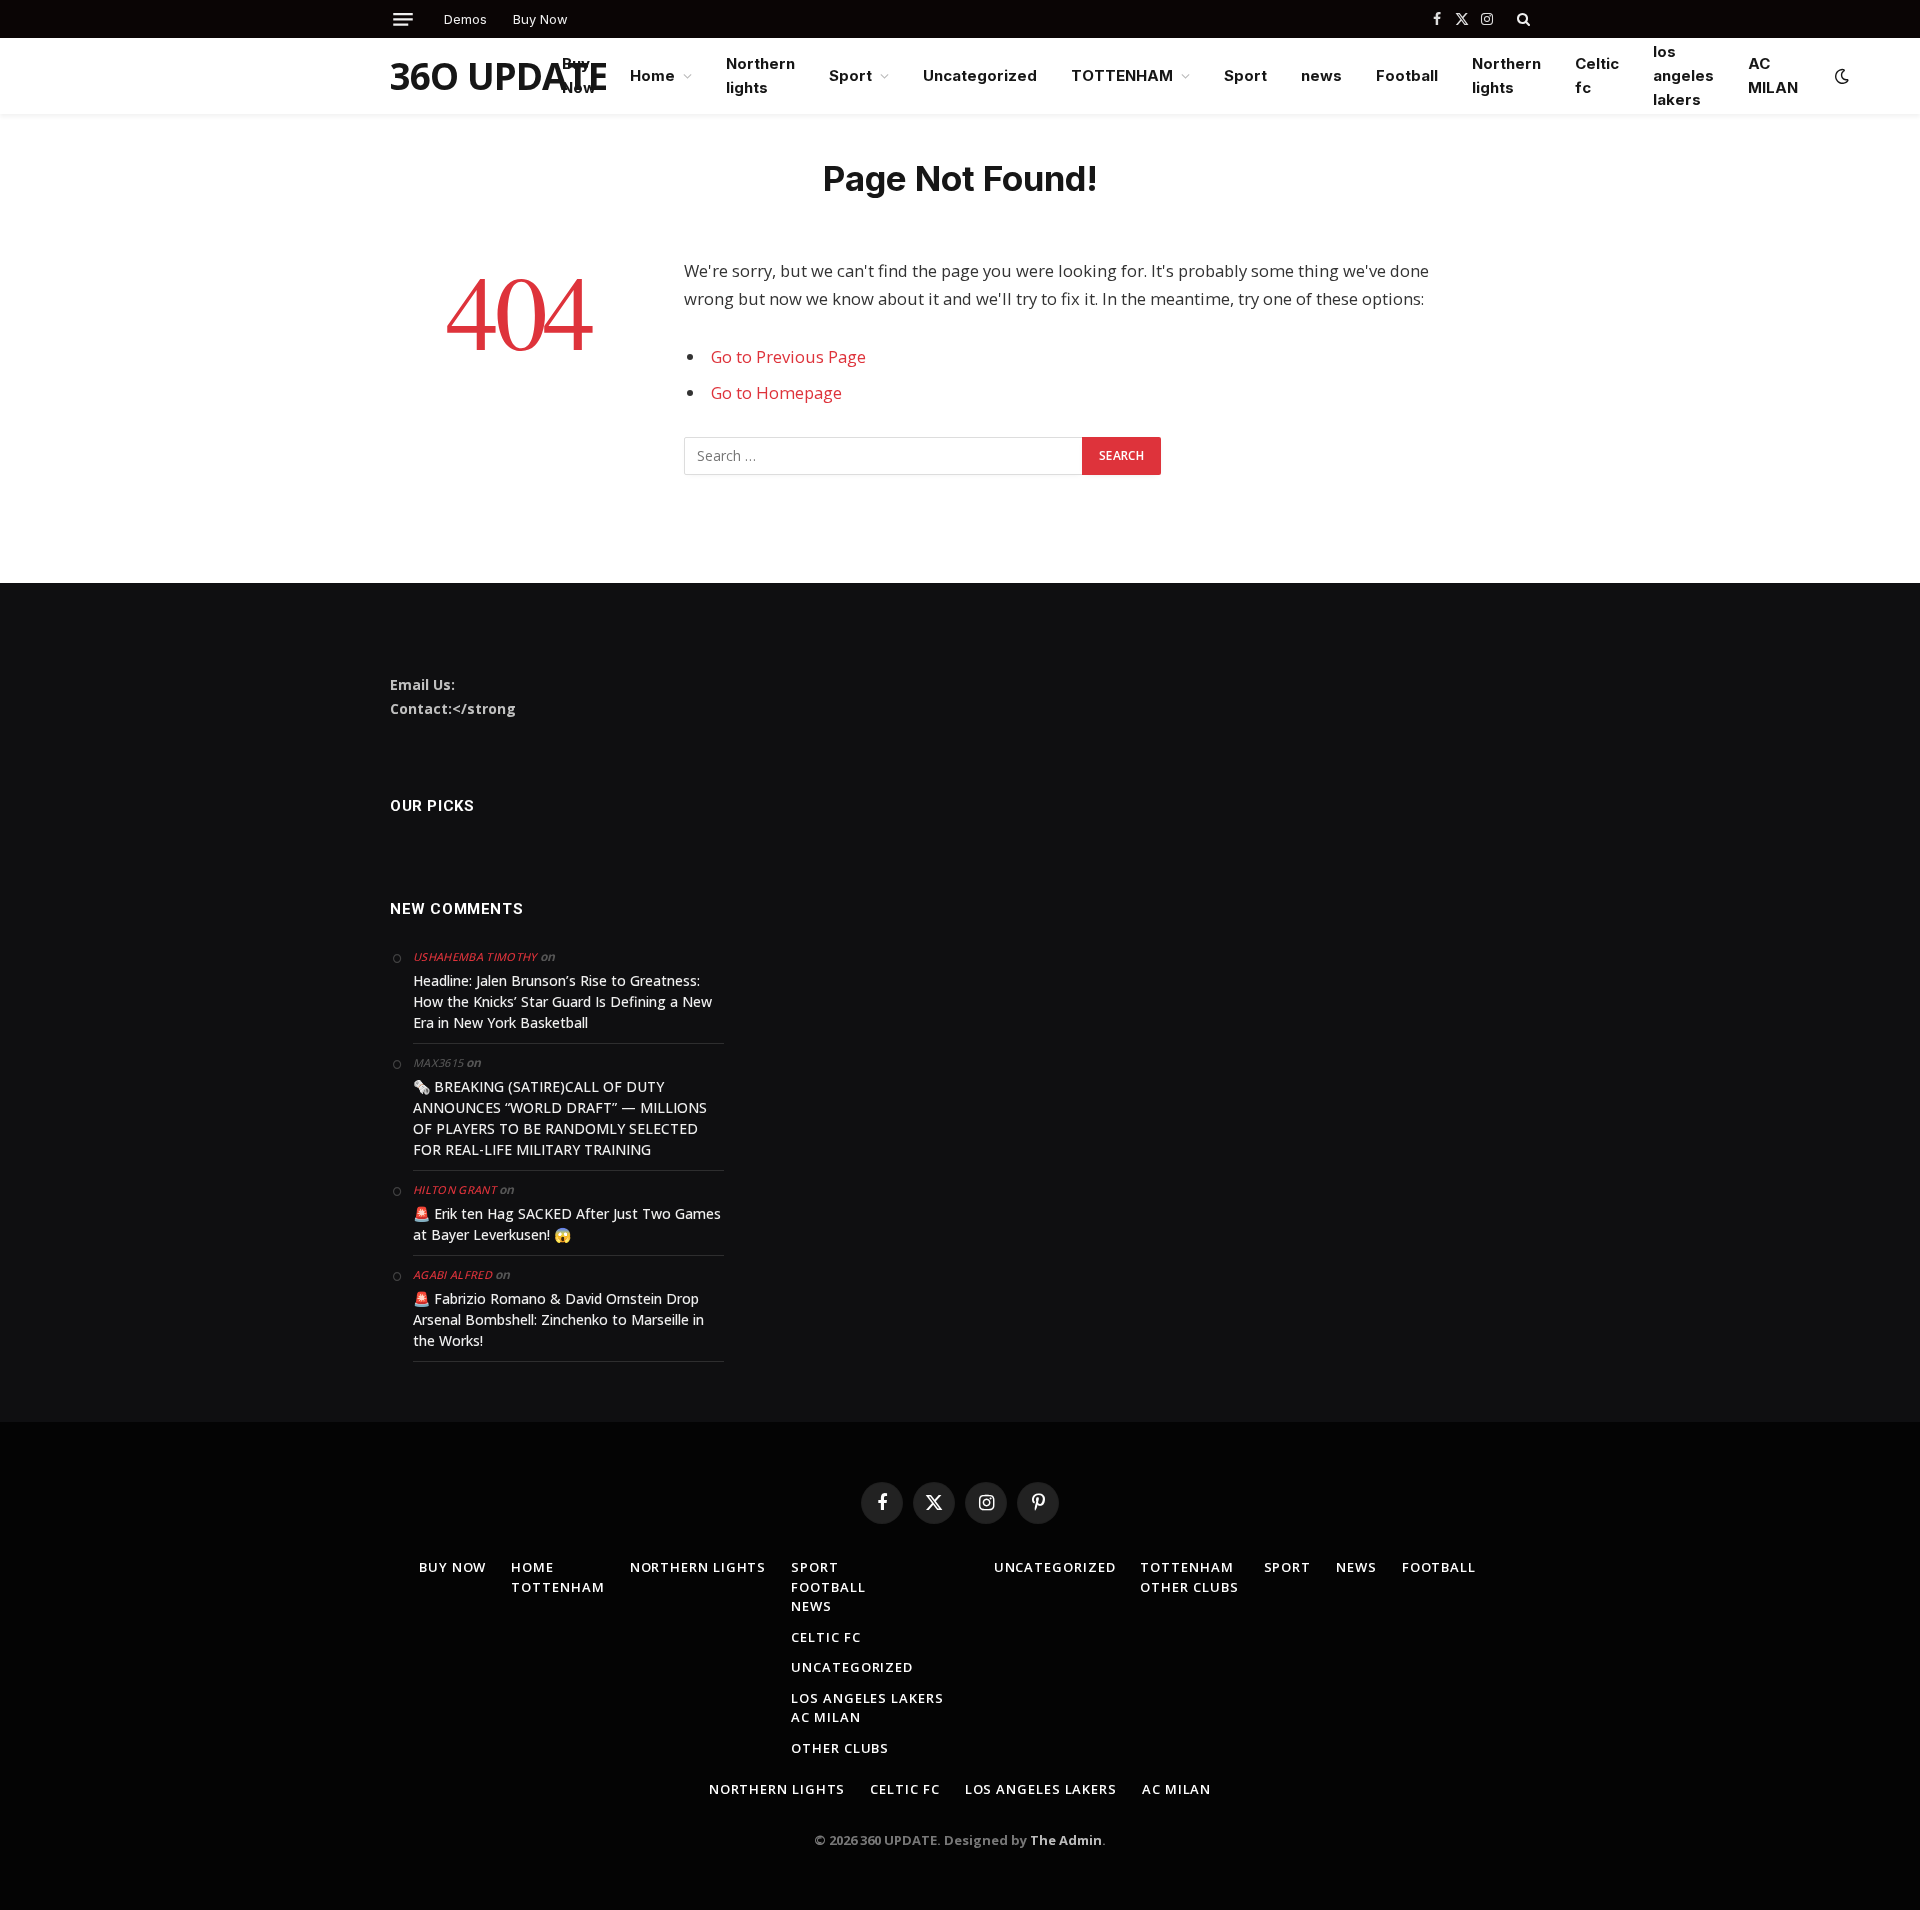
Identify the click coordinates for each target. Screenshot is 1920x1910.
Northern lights (760, 75)
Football (1407, 75)
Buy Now (540, 19)
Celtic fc (1597, 75)
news (1321, 75)
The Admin (1066, 1840)
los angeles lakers (1683, 75)
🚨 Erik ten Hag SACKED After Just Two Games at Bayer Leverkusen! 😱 (567, 1224)
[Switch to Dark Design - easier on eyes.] (1840, 76)
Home (652, 75)
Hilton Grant (454, 1189)
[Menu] (403, 19)
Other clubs (840, 1748)
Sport (850, 75)
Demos (465, 19)
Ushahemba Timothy (475, 956)
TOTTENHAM (1122, 75)
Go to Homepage (776, 392)
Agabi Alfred (452, 1274)
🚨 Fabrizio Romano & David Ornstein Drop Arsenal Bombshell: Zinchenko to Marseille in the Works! (558, 1319)
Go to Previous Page (788, 356)
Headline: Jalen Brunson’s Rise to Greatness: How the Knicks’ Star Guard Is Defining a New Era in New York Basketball (562, 1001)
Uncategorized (980, 75)
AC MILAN (1773, 75)
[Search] (1521, 19)
